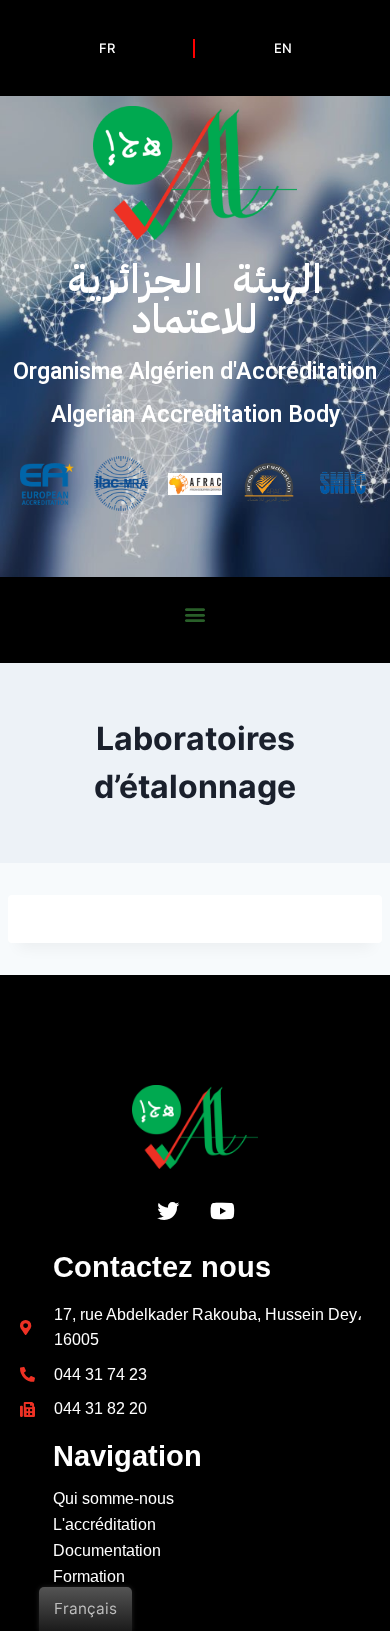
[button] (195, 613)
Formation (89, 1576)
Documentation (107, 1550)
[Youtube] (223, 1211)
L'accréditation (104, 1524)
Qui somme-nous (113, 1498)
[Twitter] (168, 1211)
